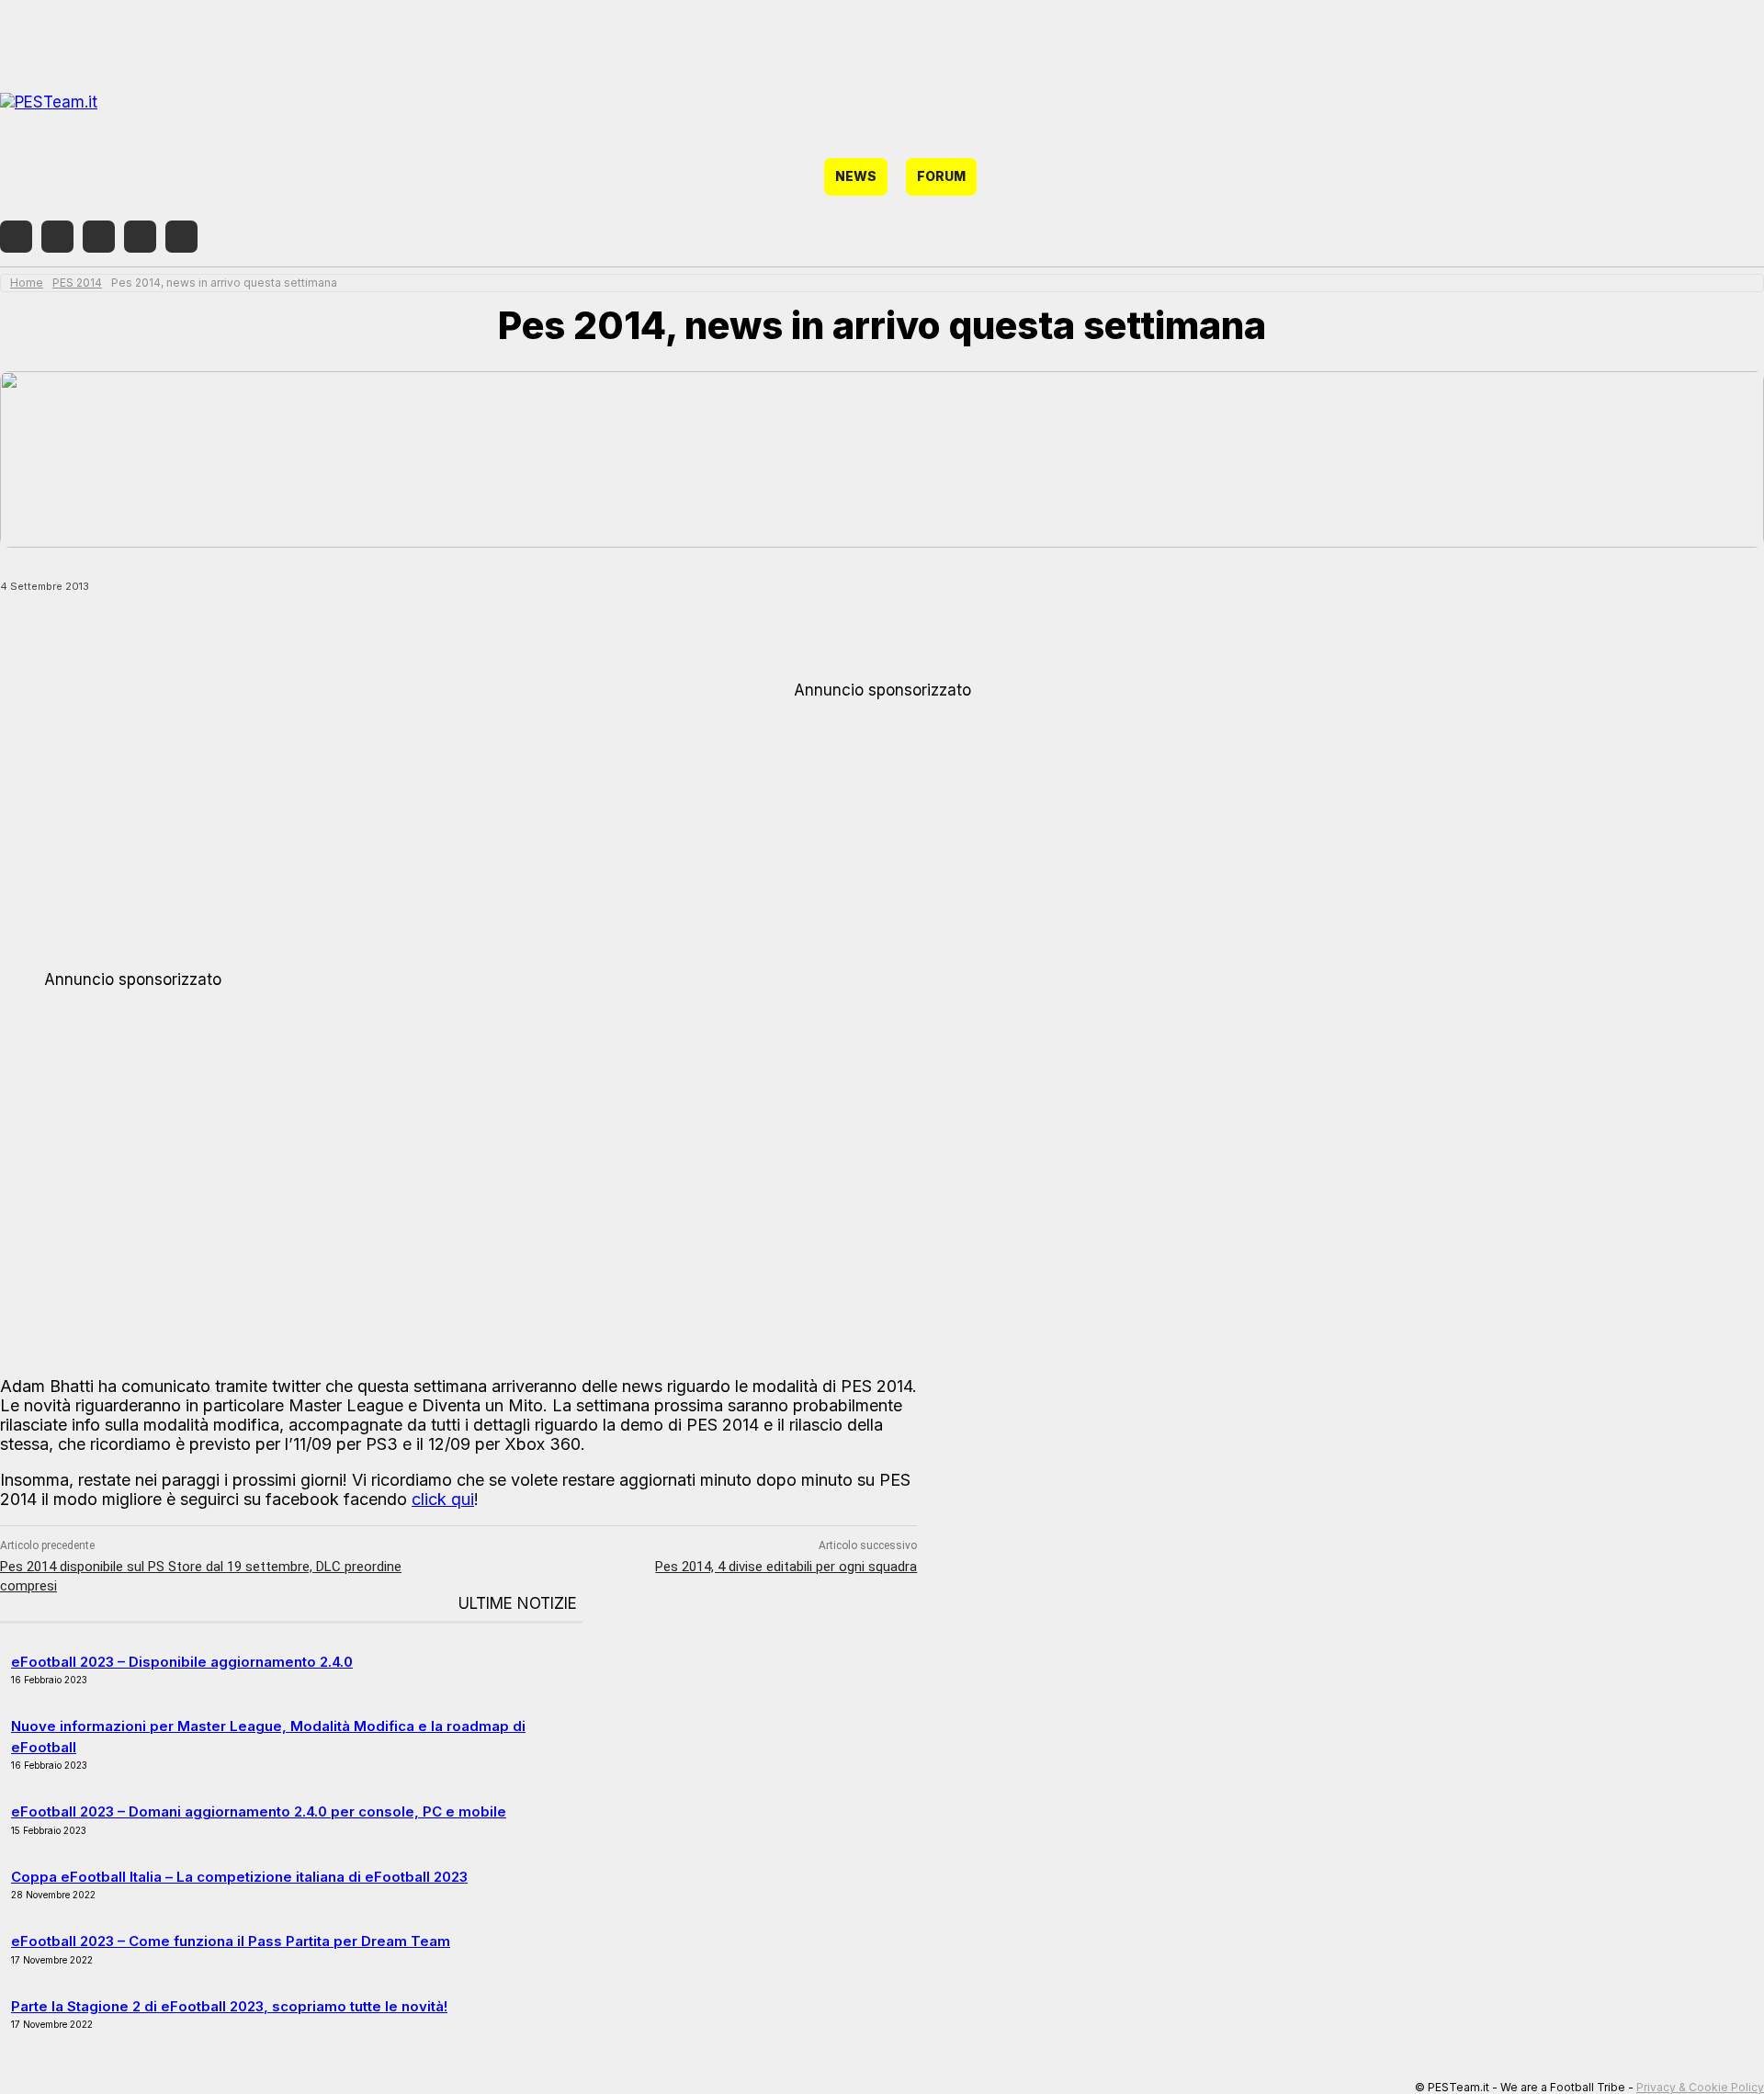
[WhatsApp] (311, 634)
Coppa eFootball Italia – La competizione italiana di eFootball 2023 (239, 1877)
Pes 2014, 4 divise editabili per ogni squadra (786, 1567)
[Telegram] (140, 237)
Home (27, 283)
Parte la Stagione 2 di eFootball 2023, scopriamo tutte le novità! (229, 2006)
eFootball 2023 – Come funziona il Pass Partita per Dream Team (231, 1941)
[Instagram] (57, 237)
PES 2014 (77, 283)
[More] (510, 634)
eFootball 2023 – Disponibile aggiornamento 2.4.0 (182, 1662)
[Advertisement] (882, 828)
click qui (443, 1499)
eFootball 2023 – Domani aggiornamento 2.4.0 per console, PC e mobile (259, 1811)
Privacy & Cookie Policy (1700, 2087)
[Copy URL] (443, 634)
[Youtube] (181, 237)
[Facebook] (16, 237)
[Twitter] (99, 237)
